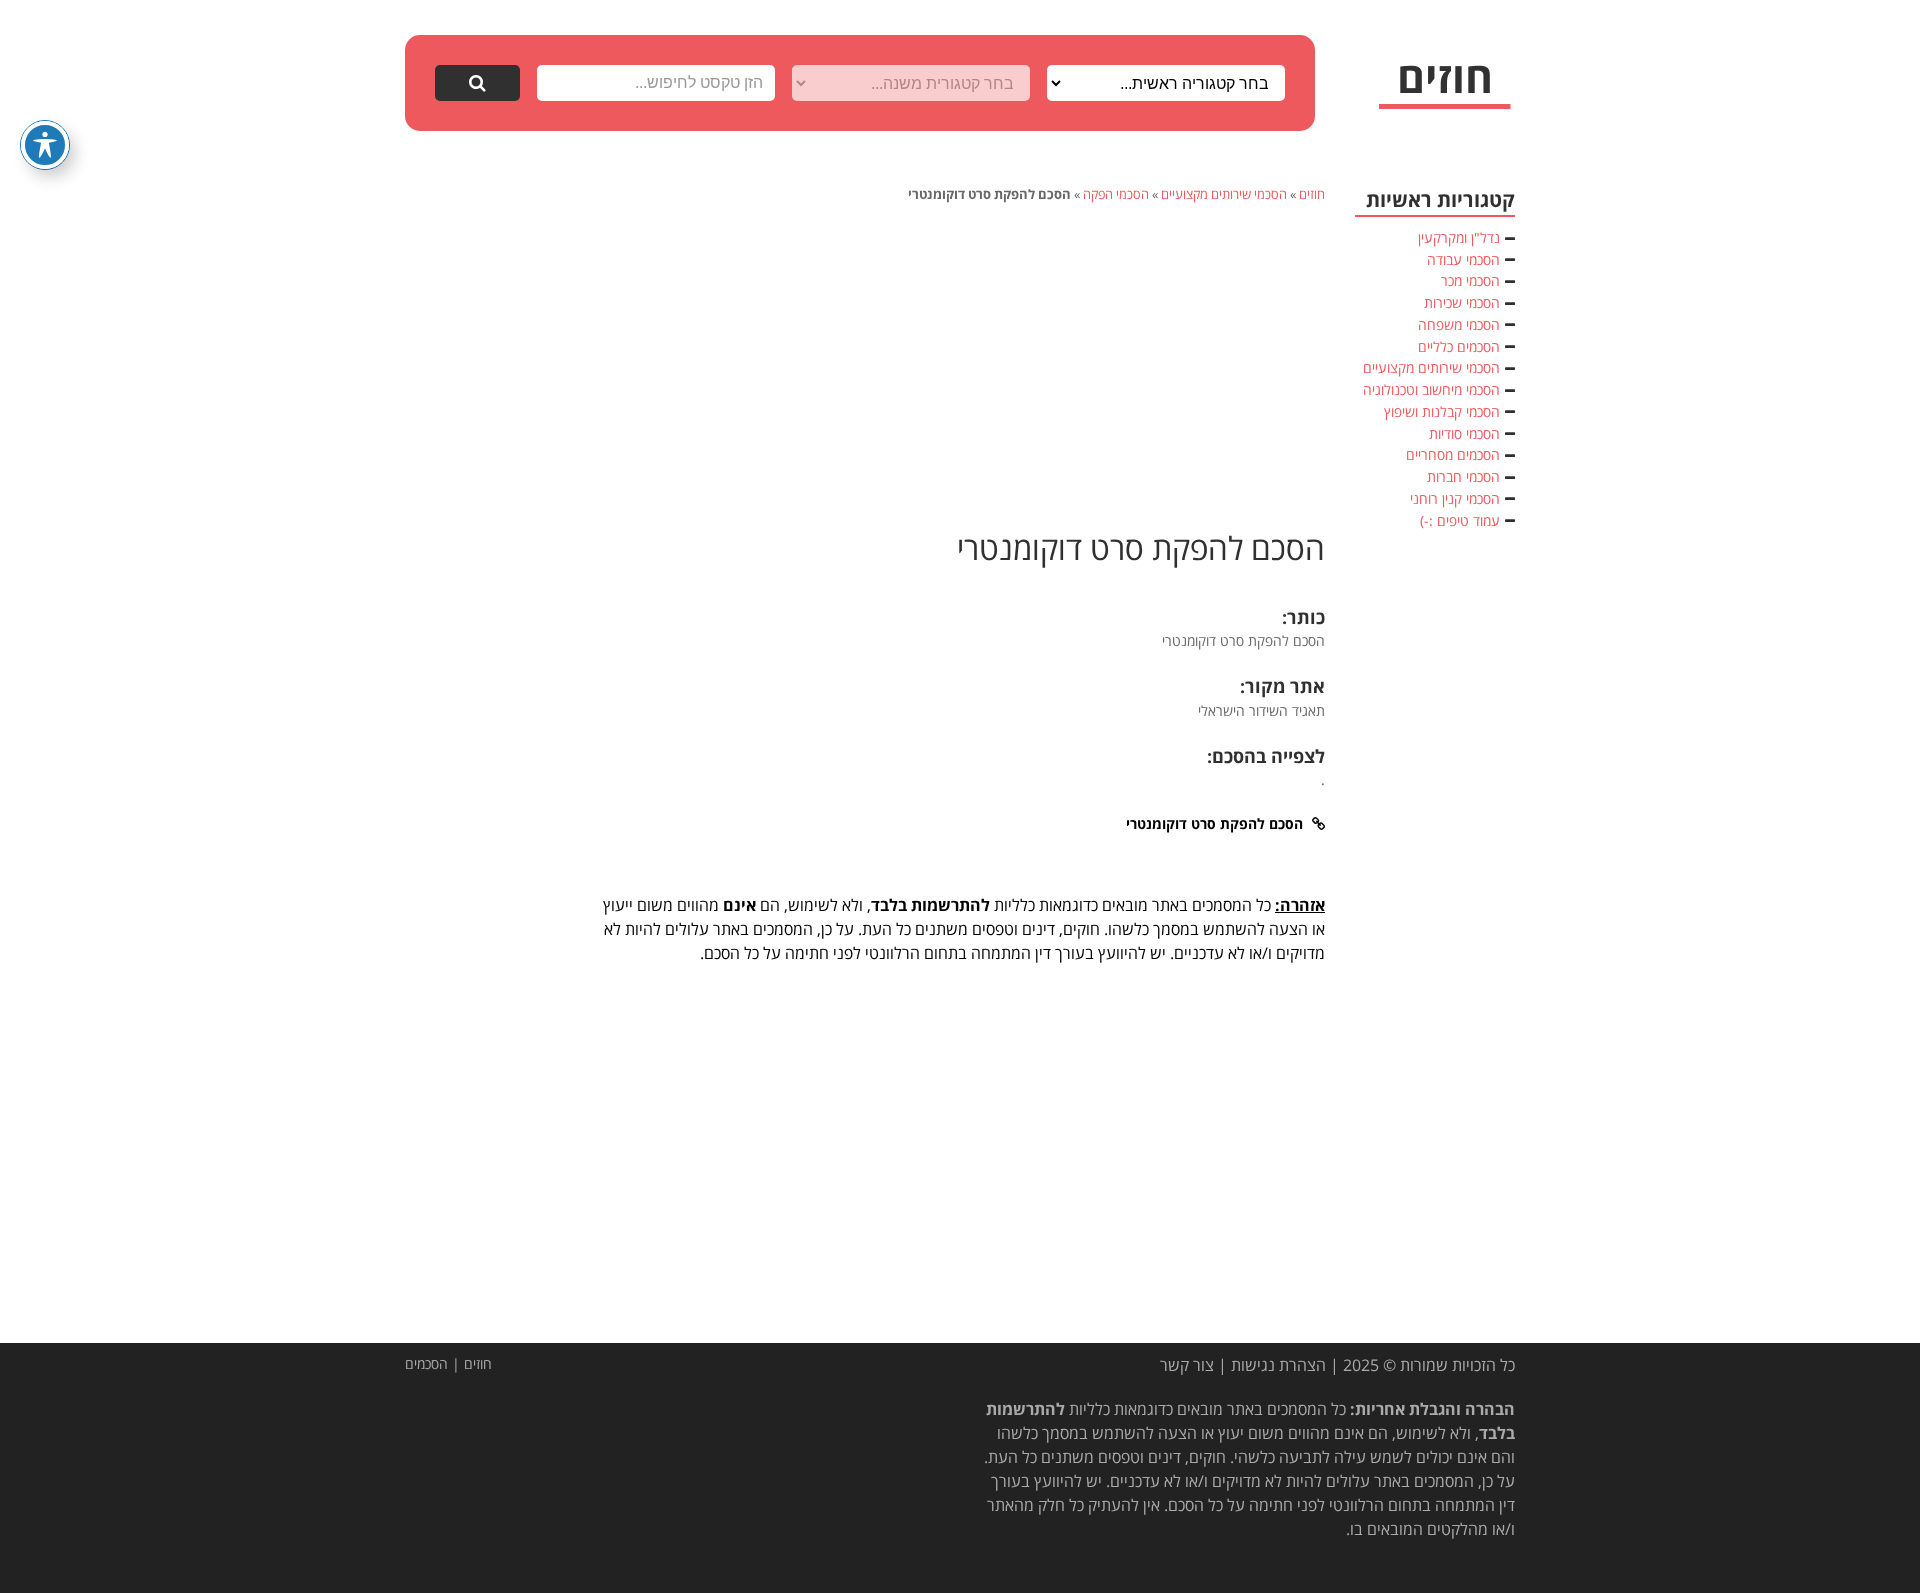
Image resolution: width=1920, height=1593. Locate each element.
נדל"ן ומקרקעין (1459, 237)
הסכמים (426, 1363)
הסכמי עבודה (1463, 259)
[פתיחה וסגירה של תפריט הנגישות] (45, 145)
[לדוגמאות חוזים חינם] (1445, 85)
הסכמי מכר (1470, 280)
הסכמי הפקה (1116, 194)
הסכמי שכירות (1462, 302)
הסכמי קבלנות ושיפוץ (1442, 411)
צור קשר (1187, 1365)
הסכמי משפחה (1459, 324)
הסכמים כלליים (1459, 346)
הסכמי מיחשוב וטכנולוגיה (1431, 389)
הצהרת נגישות (1278, 1365)
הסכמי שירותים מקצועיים (1224, 194)
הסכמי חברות (1463, 476)
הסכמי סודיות (1464, 433)
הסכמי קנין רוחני (1455, 498)
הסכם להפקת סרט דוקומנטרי (1141, 547)
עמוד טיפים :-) (1460, 520)
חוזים (1312, 194)
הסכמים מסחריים (1453, 454)
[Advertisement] (960, 364)
